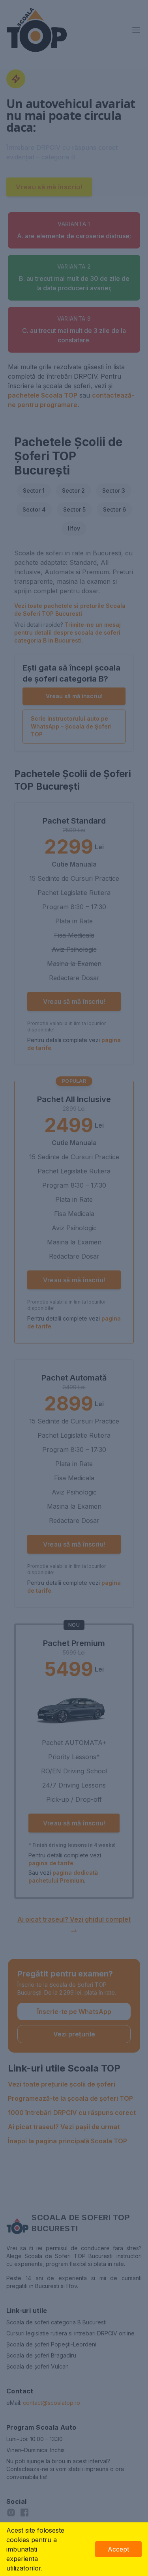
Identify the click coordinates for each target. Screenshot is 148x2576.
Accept (118, 2549)
